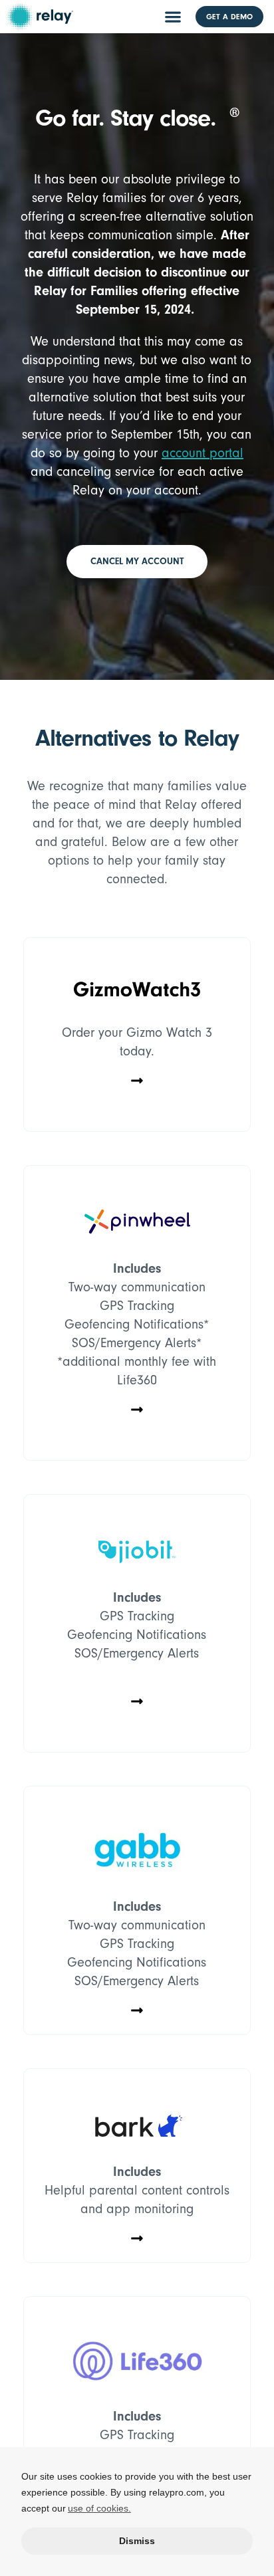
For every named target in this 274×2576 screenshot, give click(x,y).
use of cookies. (99, 2508)
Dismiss (137, 2541)
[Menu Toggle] (173, 17)
